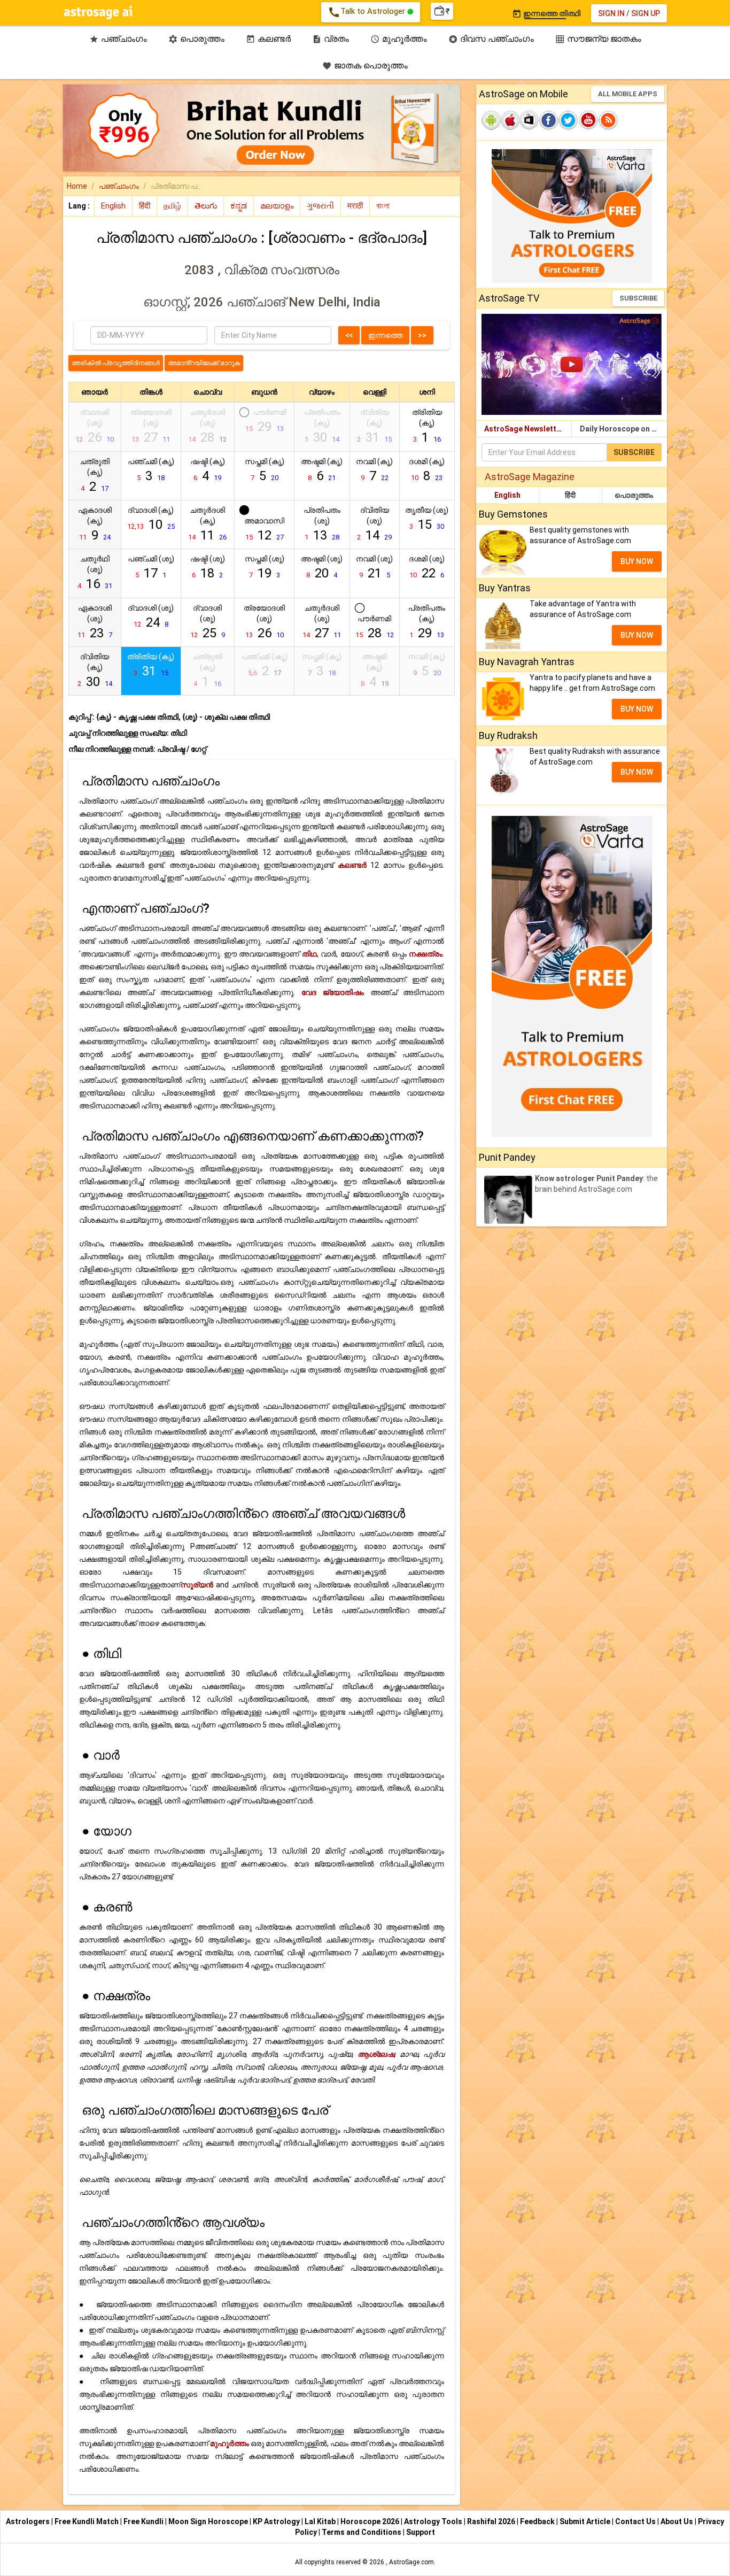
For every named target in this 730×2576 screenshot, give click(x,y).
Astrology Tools (434, 2521)
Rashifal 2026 (491, 2521)
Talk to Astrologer (367, 12)
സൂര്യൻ (197, 1585)
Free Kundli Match (87, 2521)
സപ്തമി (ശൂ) (265, 568)
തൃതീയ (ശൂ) (427, 519)
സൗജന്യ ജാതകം (598, 39)
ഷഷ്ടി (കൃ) (208, 470)
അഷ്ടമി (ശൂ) (322, 568)
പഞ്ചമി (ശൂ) (151, 568)
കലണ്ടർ (268, 39)
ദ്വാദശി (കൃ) (151, 519)
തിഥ (309, 954)
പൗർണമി (375, 627)
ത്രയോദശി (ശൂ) (264, 622)
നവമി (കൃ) (374, 470)
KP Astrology (277, 2521)
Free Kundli (144, 2521)
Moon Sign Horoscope (209, 2521)
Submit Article (586, 2521)
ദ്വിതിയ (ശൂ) (374, 524)
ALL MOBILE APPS (628, 94)
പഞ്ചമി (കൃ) (151, 470)
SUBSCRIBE (638, 298)
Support (421, 2532)
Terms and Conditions (362, 2532)
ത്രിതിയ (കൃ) (427, 426)
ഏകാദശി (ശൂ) (95, 622)
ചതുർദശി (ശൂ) (322, 622)
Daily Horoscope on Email (623, 429)
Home (77, 186)
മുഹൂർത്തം (399, 39)
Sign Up (646, 13)
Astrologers (29, 2521)
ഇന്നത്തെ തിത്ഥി (546, 13)
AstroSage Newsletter (524, 429)
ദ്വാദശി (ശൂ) (151, 617)
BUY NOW (637, 561)
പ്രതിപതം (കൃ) (427, 622)
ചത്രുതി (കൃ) (95, 476)
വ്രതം (331, 39)
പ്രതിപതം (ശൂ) (322, 524)
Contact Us (636, 2521)
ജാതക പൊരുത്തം (365, 65)
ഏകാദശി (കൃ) (95, 524)
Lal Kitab (321, 2521)
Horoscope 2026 (370, 2521)
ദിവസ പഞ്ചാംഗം (491, 39)
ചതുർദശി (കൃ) (207, 524)
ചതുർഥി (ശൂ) (95, 573)
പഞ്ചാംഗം (118, 39)
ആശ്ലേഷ (376, 2054)
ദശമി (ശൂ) (427, 568)
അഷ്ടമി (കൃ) (322, 470)
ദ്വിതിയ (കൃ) (95, 671)
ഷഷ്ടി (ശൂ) (208, 568)
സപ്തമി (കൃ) (265, 470)
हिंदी (570, 495)
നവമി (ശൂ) (374, 568)
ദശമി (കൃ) (427, 470)
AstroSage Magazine (530, 477)
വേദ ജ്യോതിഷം (333, 992)
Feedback (538, 2521)
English (507, 495)
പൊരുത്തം (196, 39)
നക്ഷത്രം (426, 954)
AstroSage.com (411, 2562)
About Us (678, 2521)
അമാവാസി (264, 530)
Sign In (611, 13)
